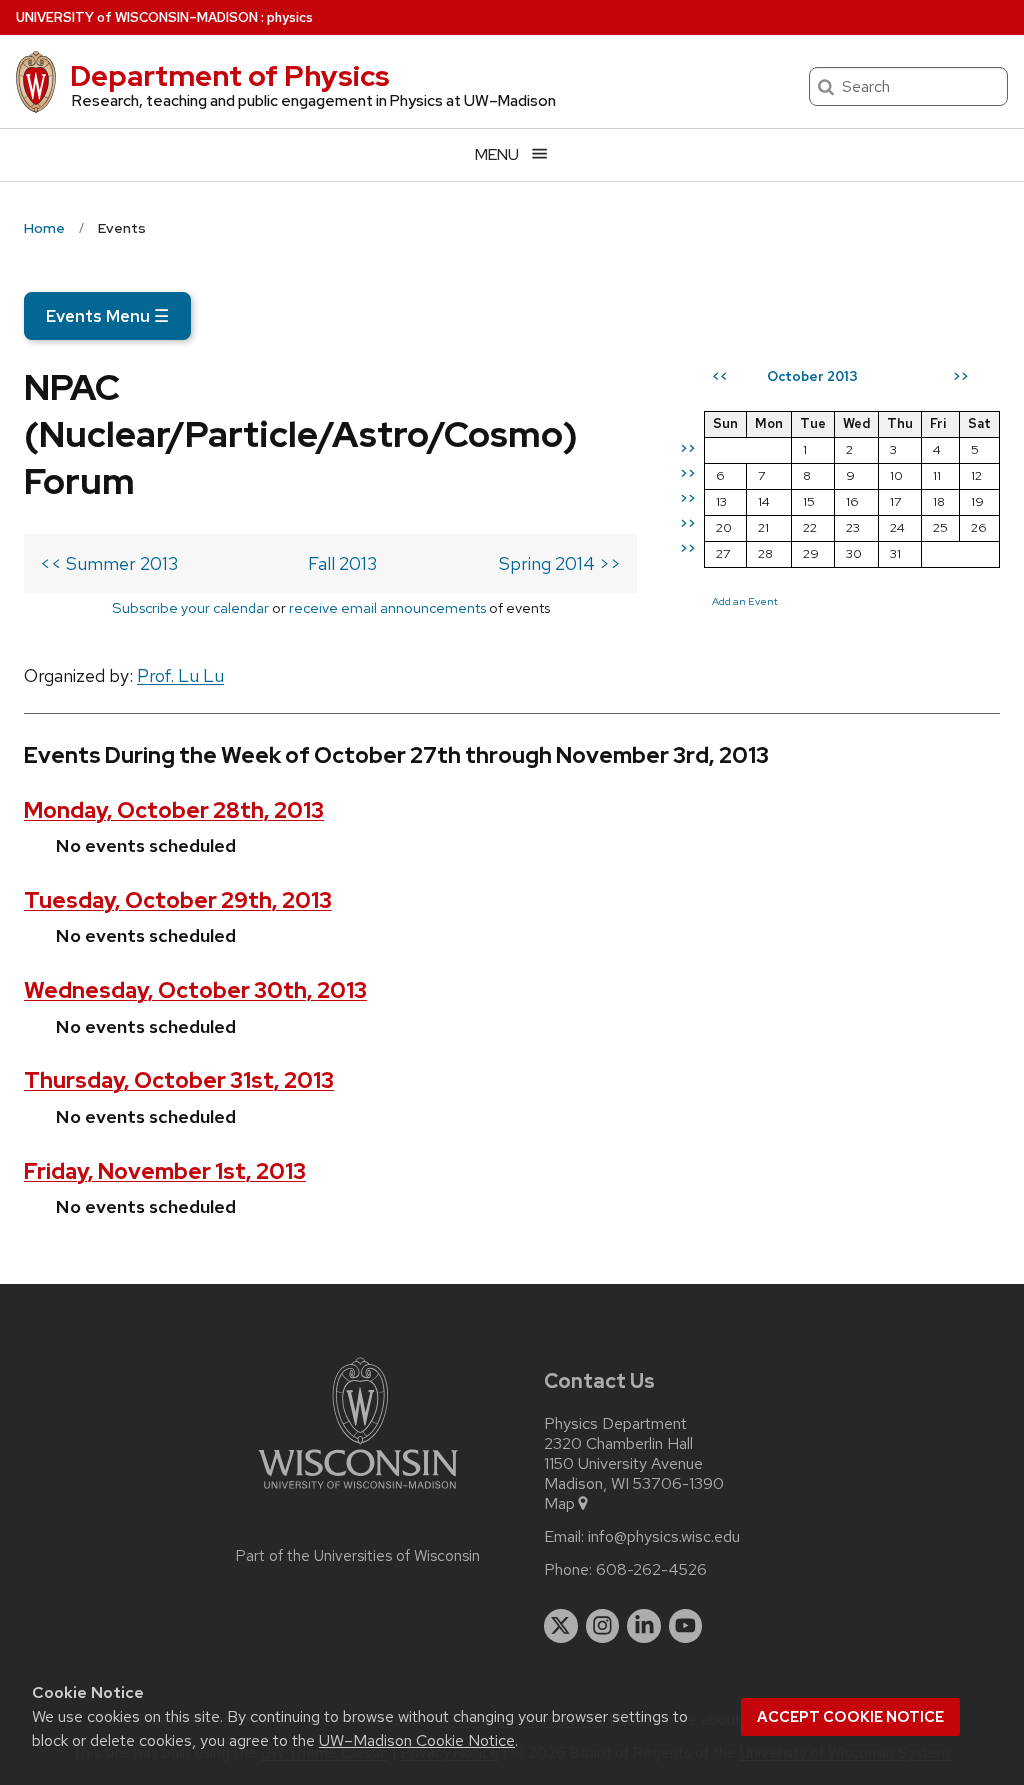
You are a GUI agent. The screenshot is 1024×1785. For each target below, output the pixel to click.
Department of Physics (230, 76)
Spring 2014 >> (560, 563)
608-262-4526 (651, 1570)
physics (290, 17)
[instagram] (603, 1626)
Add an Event (745, 601)
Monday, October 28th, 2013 (174, 810)
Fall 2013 (342, 563)
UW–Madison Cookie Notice (417, 1740)
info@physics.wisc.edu (664, 1537)
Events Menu (107, 316)
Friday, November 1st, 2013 (165, 1171)
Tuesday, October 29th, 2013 (178, 900)
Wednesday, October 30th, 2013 (195, 990)
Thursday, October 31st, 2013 (179, 1080)
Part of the (358, 1556)
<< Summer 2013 (109, 563)
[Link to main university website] (358, 1492)
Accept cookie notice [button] (850, 1717)
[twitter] (561, 1626)
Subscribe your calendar (190, 607)
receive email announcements (387, 607)
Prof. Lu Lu (180, 675)
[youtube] (686, 1626)
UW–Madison (137, 17)
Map (559, 1504)
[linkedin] (644, 1626)
